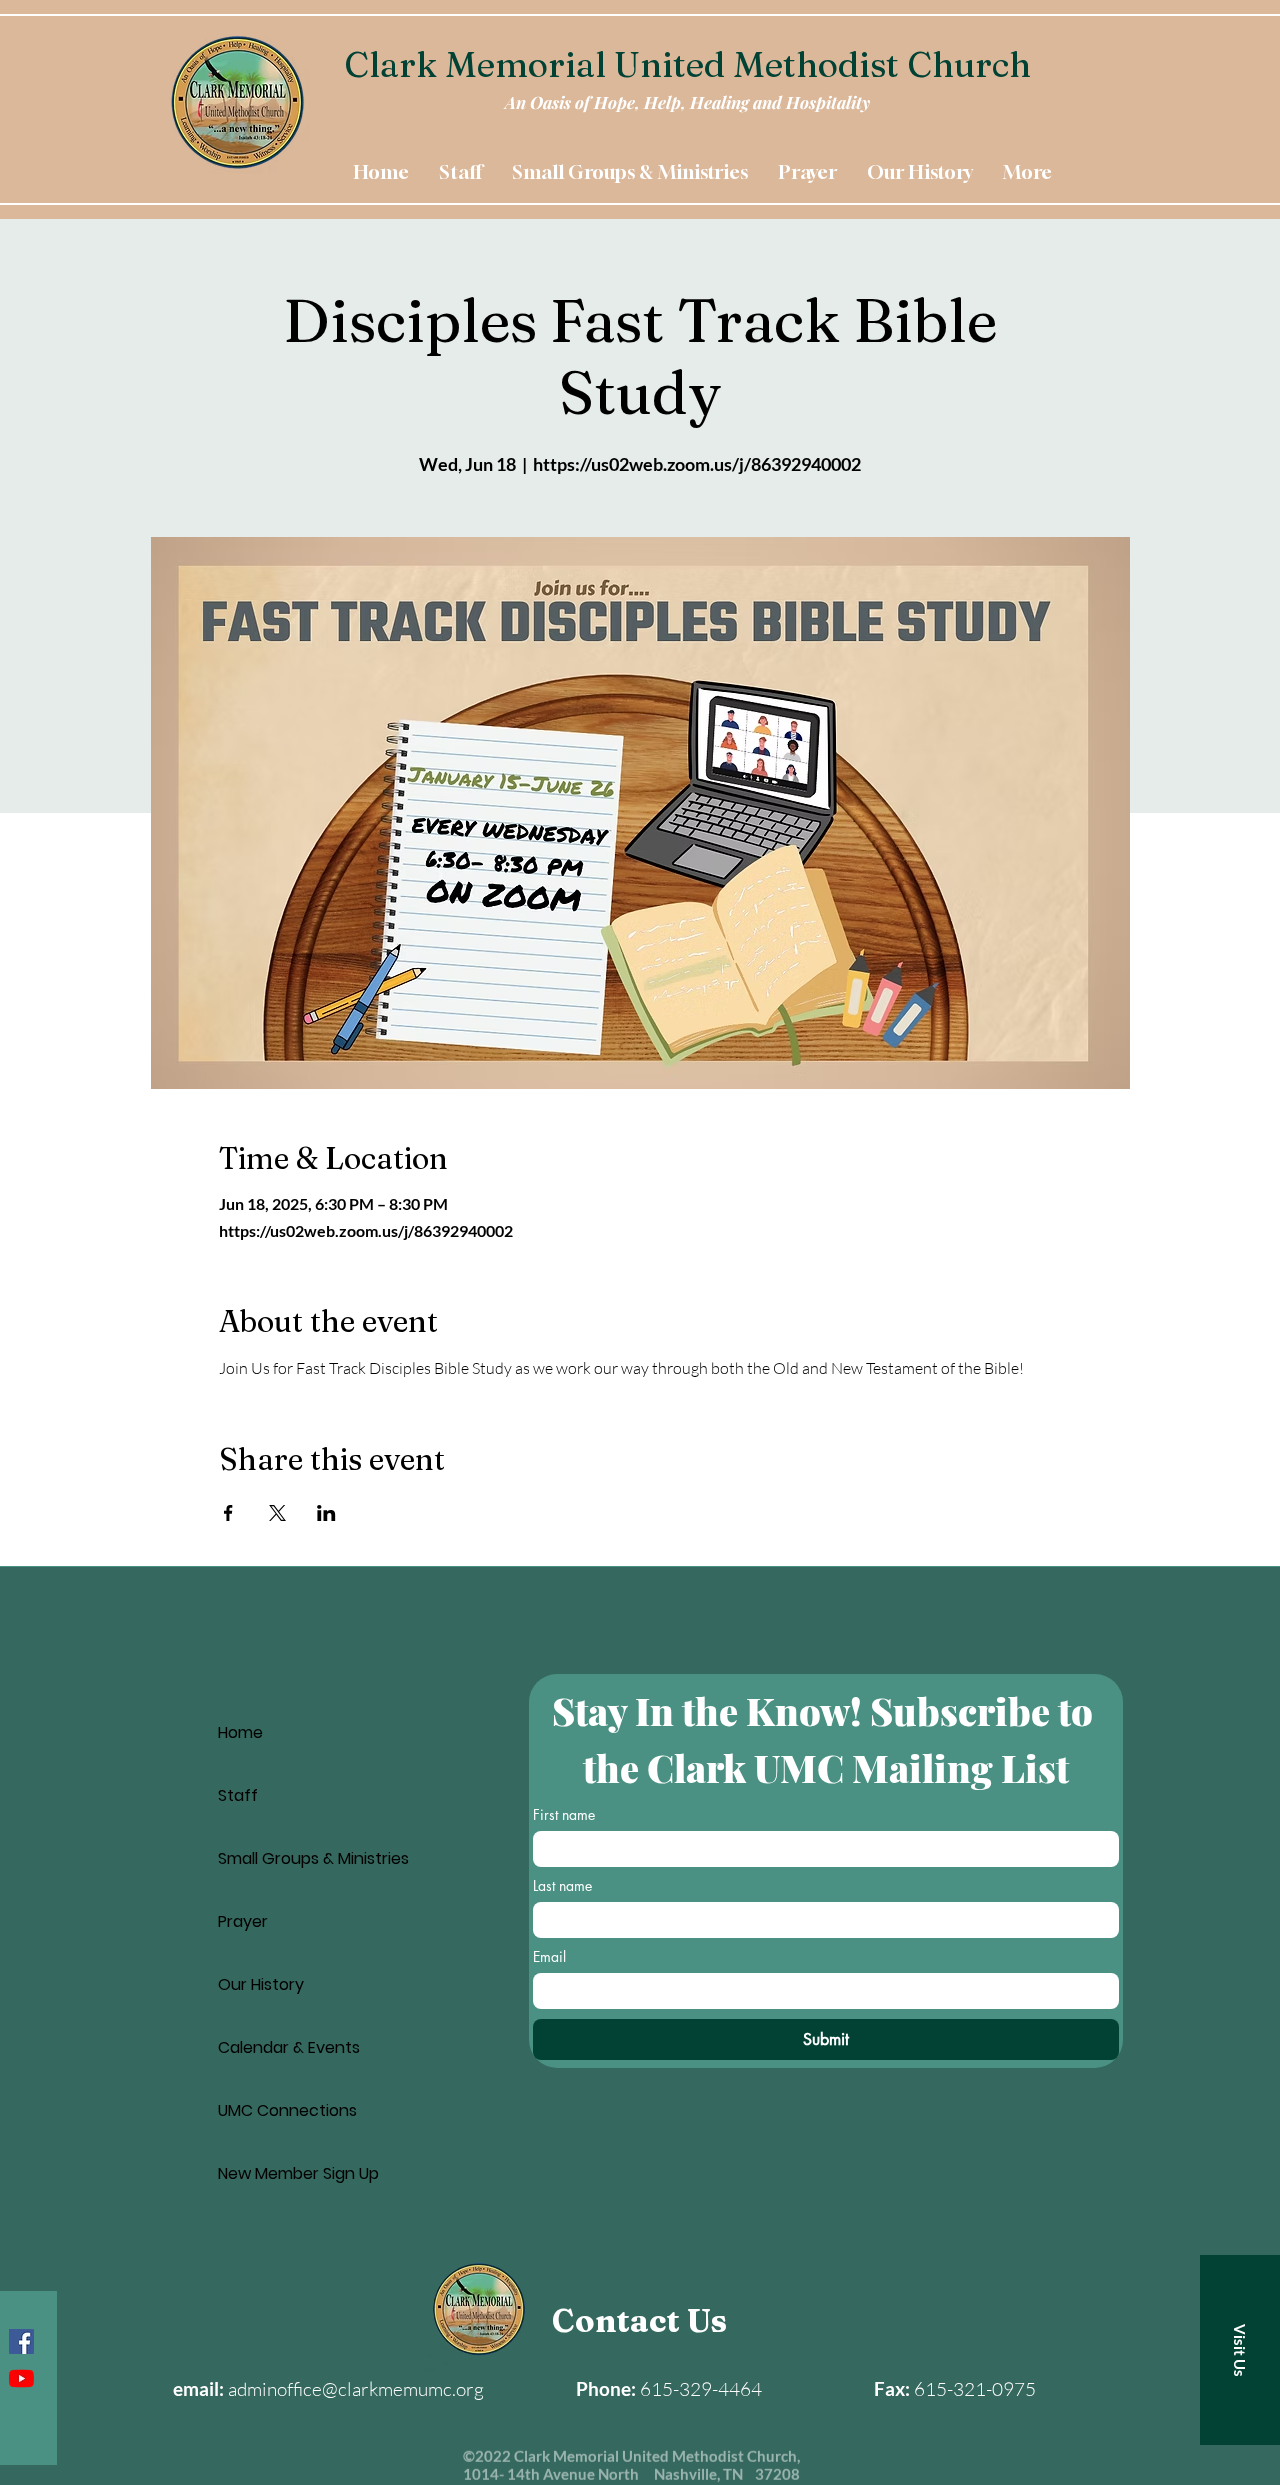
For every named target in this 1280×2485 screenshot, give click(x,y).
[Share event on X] (277, 1513)
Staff (238, 1795)
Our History (261, 1984)
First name (564, 1814)
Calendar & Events (289, 2047)
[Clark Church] (21, 2378)
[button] (1240, 2350)
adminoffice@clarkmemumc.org (356, 2389)
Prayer (243, 1921)
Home (240, 1732)
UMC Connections (287, 2110)
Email (549, 1956)
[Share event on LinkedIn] (326, 1513)
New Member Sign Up (298, 2173)
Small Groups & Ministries (313, 1858)
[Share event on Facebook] (228, 1513)
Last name (562, 1885)
